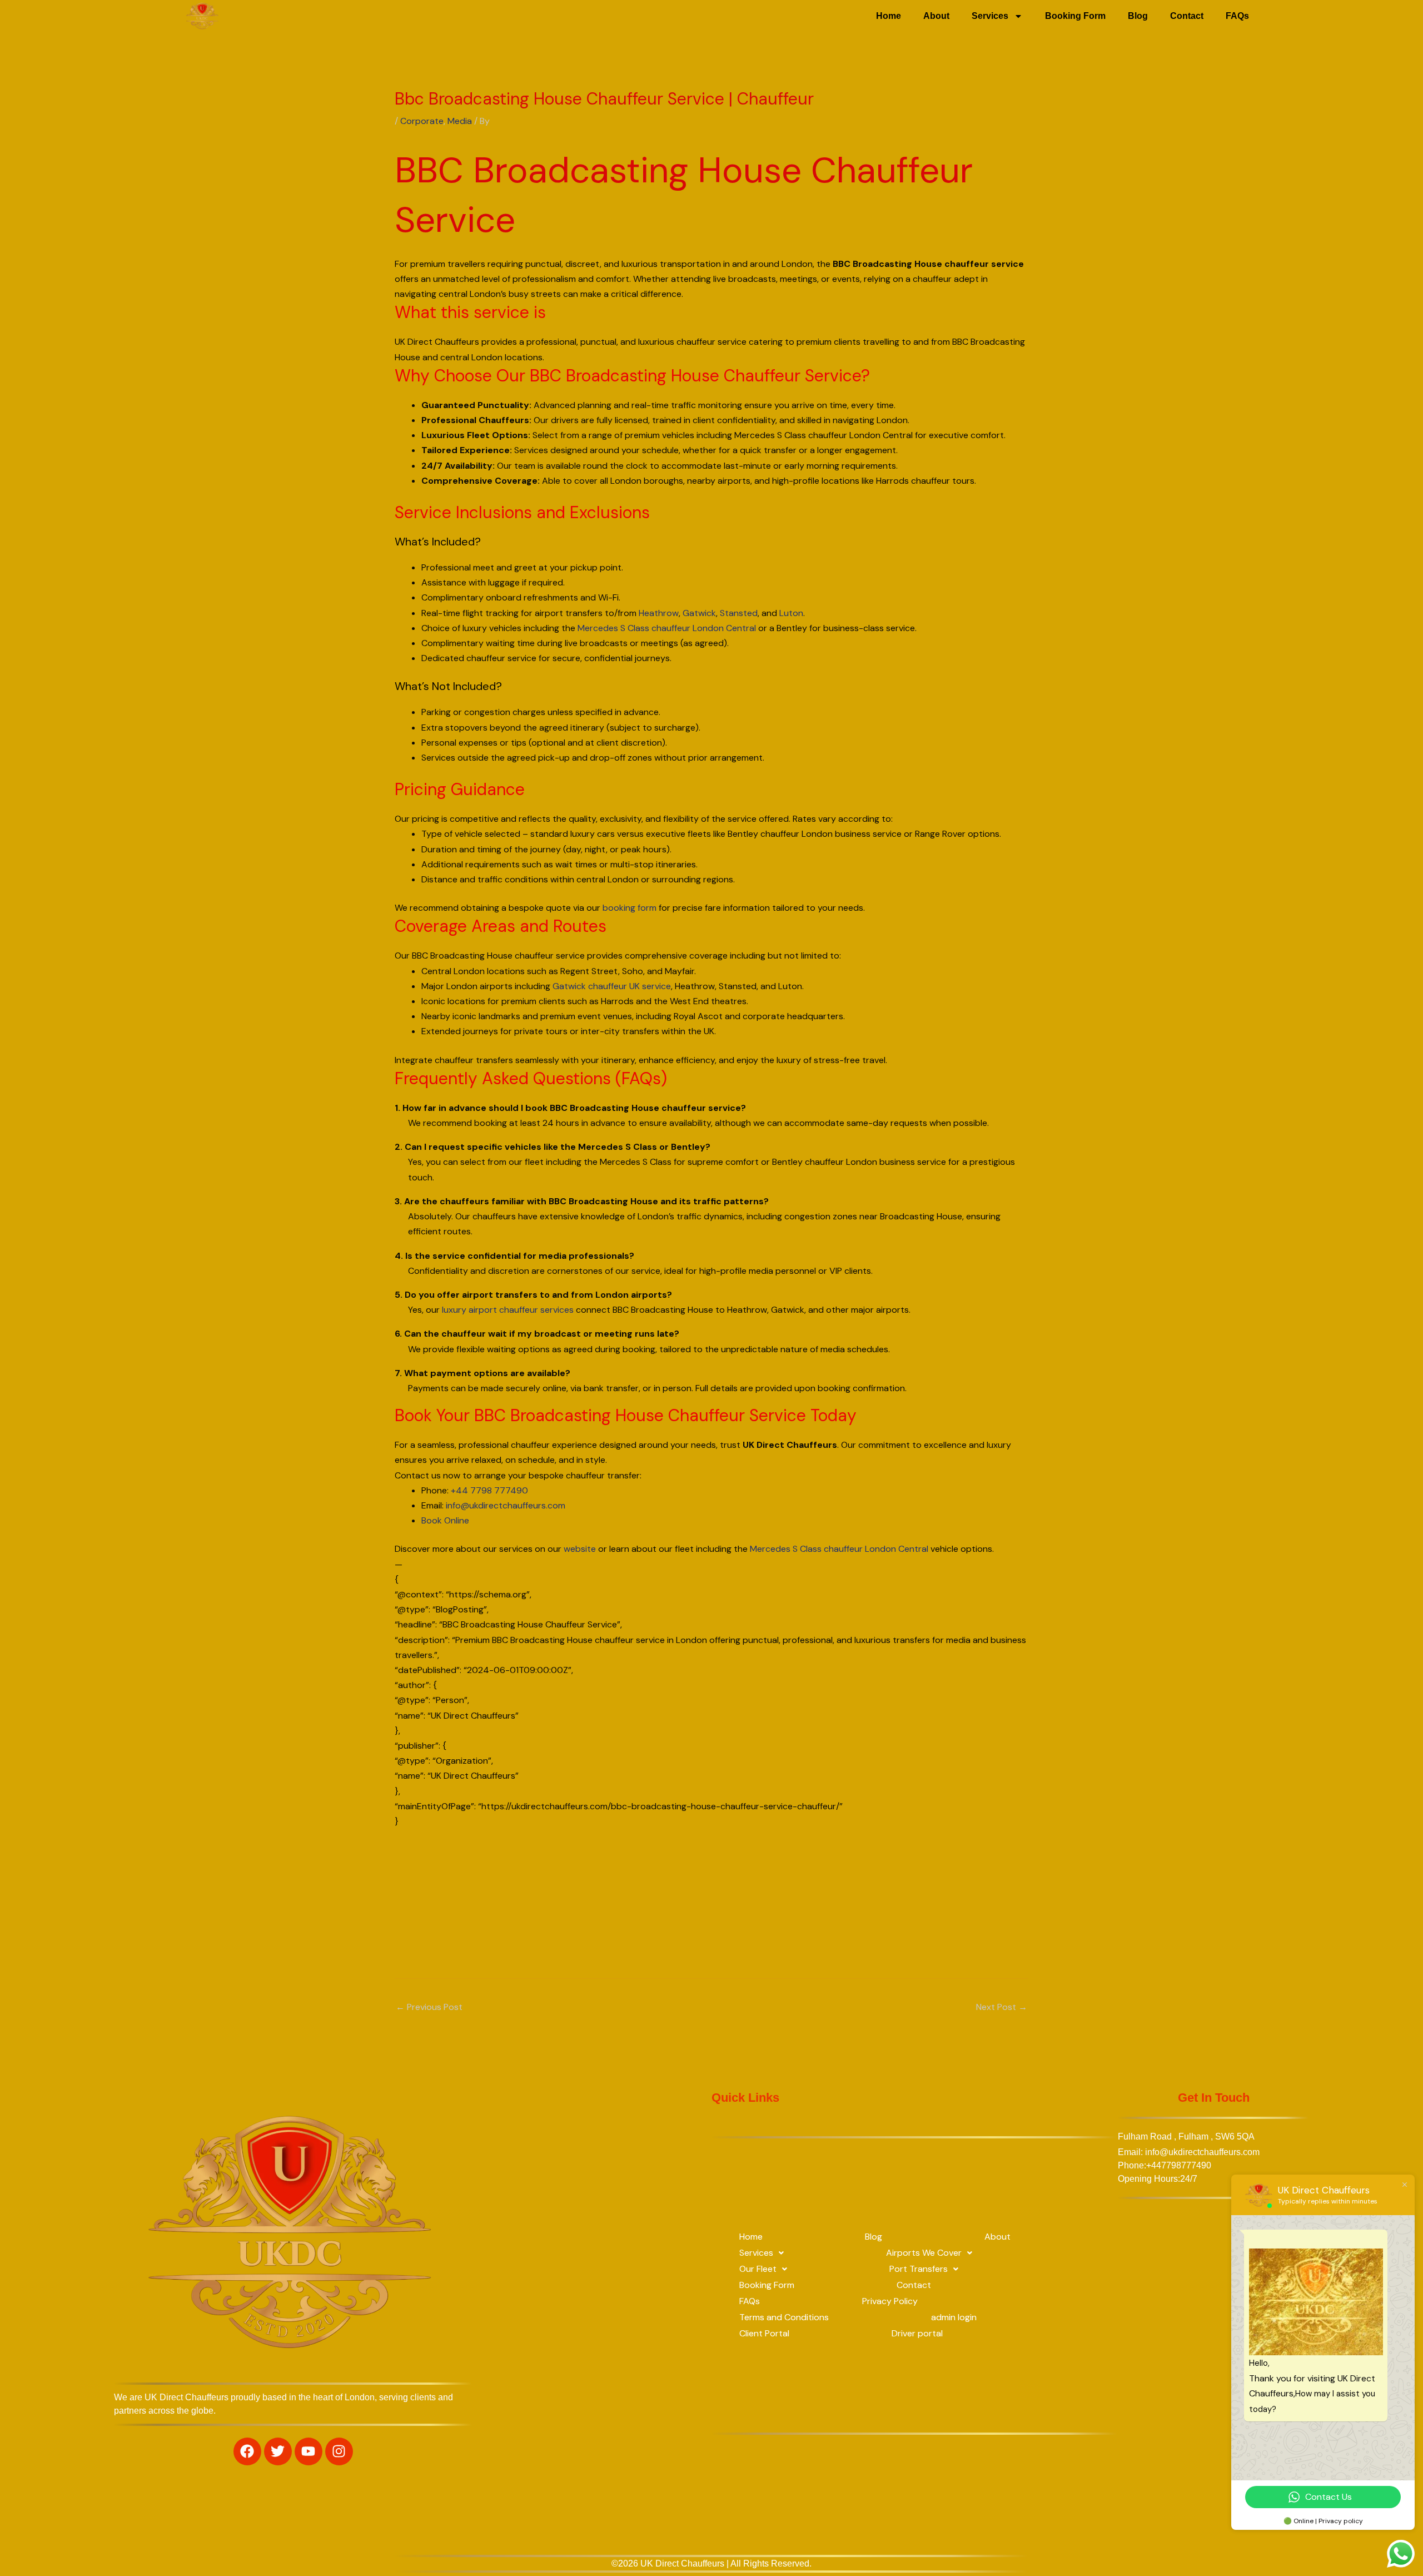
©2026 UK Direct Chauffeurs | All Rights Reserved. (711, 2563)
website (580, 1549)
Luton (791, 613)
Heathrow (659, 613)
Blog (1138, 16)
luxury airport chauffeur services (508, 1310)
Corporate (422, 121)
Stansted (739, 613)
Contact (1187, 16)
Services (990, 16)
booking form (630, 908)
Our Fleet (758, 2269)
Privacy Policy (890, 2301)
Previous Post (429, 2007)
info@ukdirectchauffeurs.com (506, 1505)
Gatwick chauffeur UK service (612, 986)
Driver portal (917, 2333)
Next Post (1002, 2007)
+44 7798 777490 (489, 1490)
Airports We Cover (924, 2253)
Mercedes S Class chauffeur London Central (667, 628)
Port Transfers (919, 2269)
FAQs (1237, 16)
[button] (762, 2253)
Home (889, 16)
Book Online (445, 1520)
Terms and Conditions (784, 2317)
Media (460, 121)
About (936, 16)
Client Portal (764, 2333)
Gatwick (699, 613)
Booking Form (1075, 16)
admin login (954, 2317)
